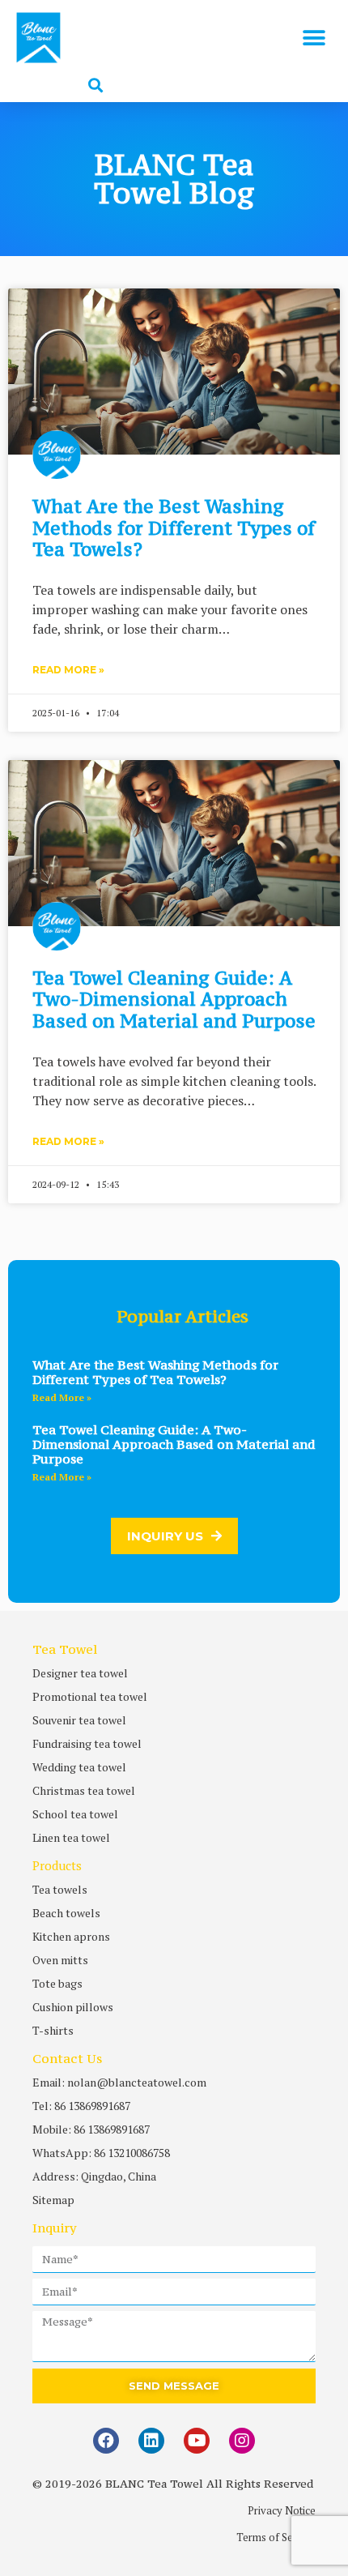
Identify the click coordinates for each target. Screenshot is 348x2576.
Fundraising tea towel (87, 1743)
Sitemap (53, 2200)
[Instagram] (242, 2441)
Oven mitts (60, 1960)
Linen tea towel (71, 1837)
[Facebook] (106, 2441)
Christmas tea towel (84, 1790)
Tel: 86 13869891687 (81, 2106)
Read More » (68, 670)
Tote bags (57, 1983)
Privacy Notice (282, 2510)
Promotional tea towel (90, 1696)
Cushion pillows (73, 2007)
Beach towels (66, 1913)
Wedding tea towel (79, 1767)
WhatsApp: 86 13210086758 (101, 2153)
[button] (314, 38)
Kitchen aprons (71, 1936)
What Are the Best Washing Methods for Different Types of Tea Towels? (174, 528)
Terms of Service (276, 2537)
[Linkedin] (151, 2441)
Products (57, 1865)
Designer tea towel (80, 1673)
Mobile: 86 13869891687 (91, 2129)
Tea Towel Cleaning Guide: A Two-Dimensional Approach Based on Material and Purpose (174, 999)
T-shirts (53, 2030)
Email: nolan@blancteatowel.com (119, 2082)
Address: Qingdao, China (94, 2176)
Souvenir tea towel (79, 1720)
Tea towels (60, 1889)
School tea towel (75, 1814)
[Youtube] (197, 2441)
